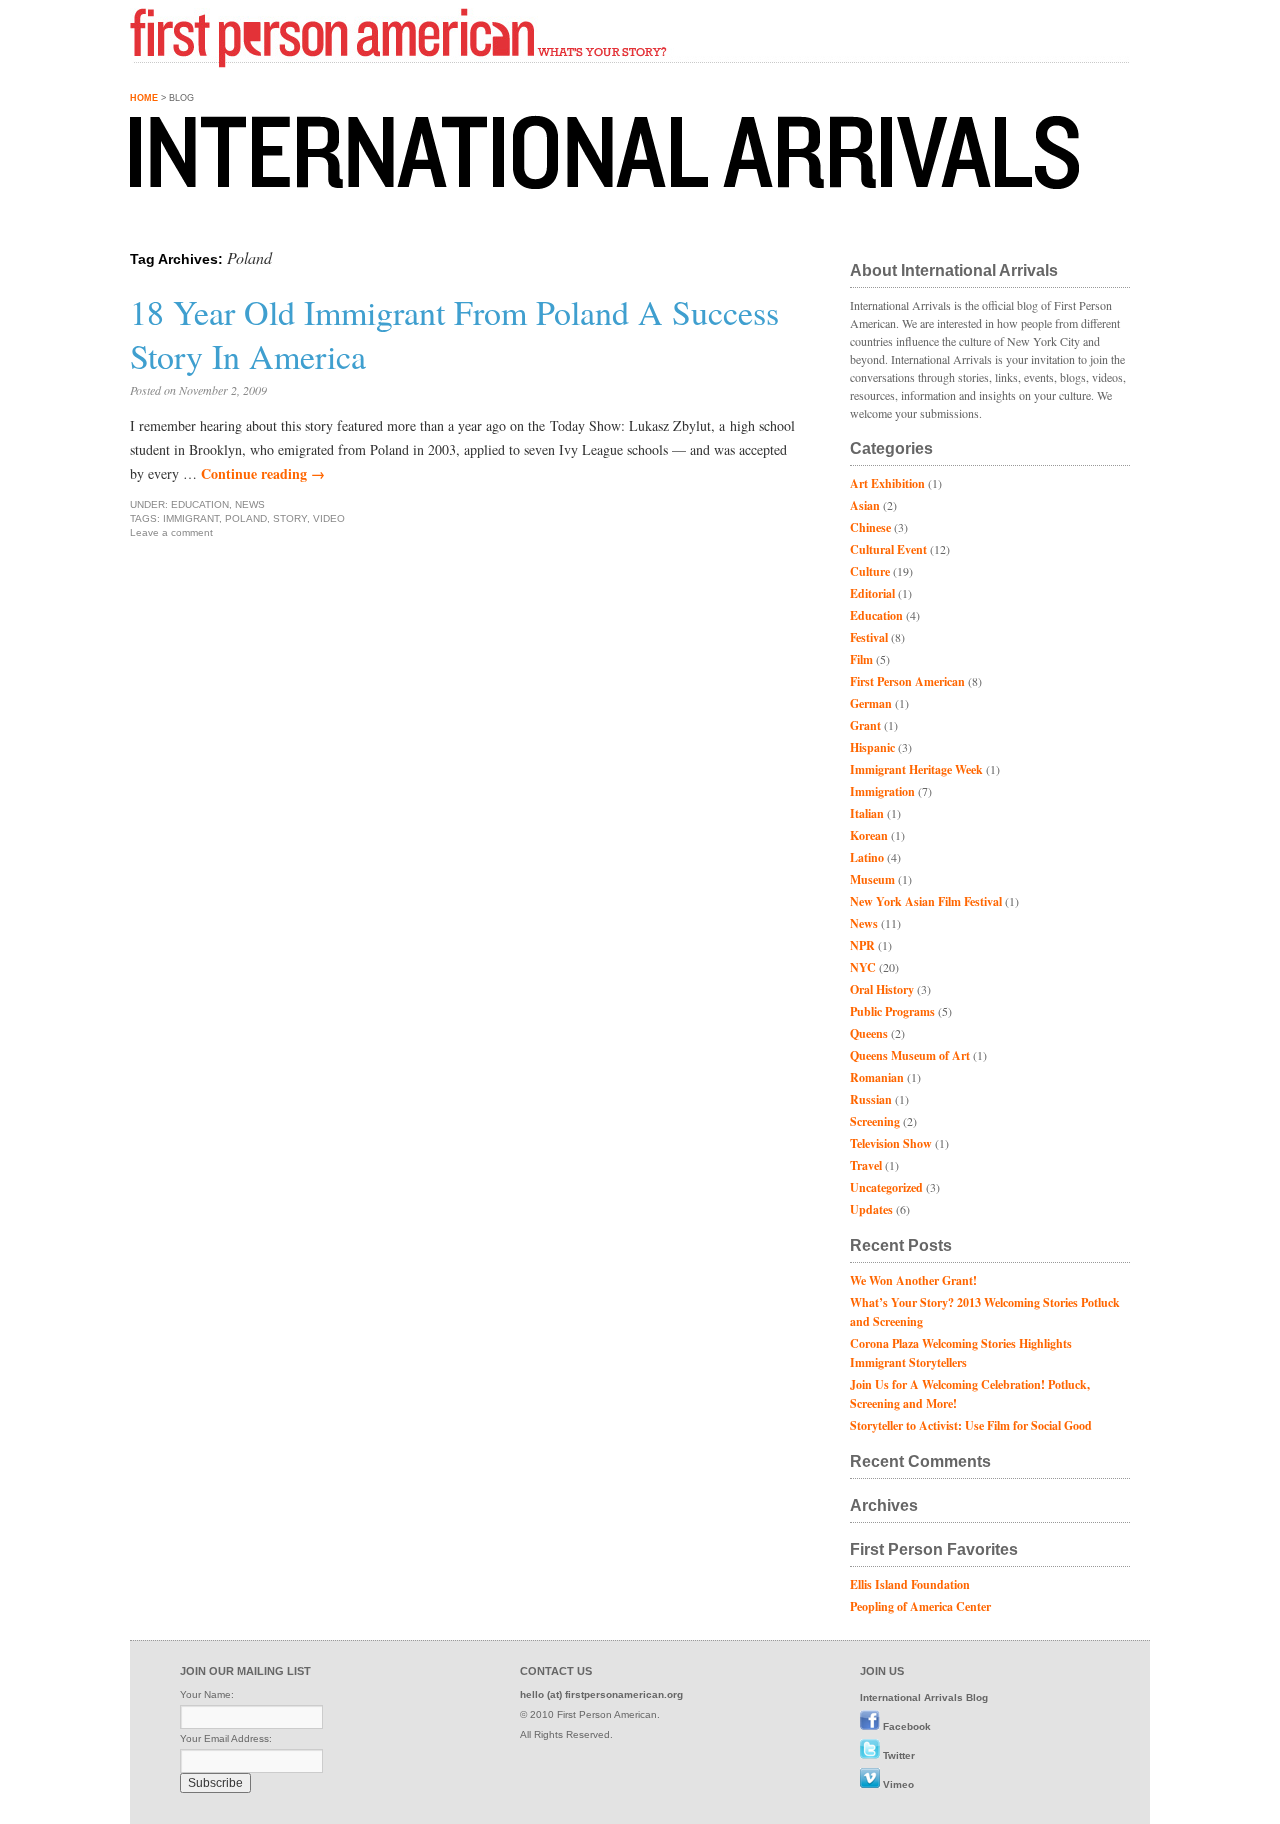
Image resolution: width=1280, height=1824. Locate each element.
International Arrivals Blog (924, 1697)
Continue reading (263, 473)
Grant (865, 725)
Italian (867, 813)
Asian (865, 505)
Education (200, 504)
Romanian (877, 1077)
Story (290, 518)
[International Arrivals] (480, 152)
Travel (866, 1165)
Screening (875, 1121)
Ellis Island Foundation (910, 1584)
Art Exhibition (887, 483)
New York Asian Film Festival (926, 901)
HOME (144, 98)
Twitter (899, 1755)
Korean (869, 835)
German (871, 703)
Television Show (891, 1143)
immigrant (191, 518)
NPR (862, 945)
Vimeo (898, 1784)
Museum (872, 879)
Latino (867, 857)
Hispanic (872, 747)
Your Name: (207, 1694)
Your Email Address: (226, 1738)
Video (329, 518)
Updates (871, 1209)
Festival (869, 637)
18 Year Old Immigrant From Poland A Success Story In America (454, 334)
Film (861, 659)
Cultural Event (888, 549)
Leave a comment (171, 532)
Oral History (882, 989)
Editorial (872, 593)
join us (882, 1671)
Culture (870, 571)
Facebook (907, 1726)
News (250, 504)
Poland (246, 518)
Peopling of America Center (920, 1606)
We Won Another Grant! (913, 1280)
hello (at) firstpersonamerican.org (601, 1694)
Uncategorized (886, 1187)
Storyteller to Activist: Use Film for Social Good (971, 1425)
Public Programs (892, 1011)
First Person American (907, 681)
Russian (871, 1099)
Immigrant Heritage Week (916, 769)
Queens (869, 1033)
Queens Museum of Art (910, 1055)
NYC (863, 967)
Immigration (882, 791)
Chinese (870, 527)
